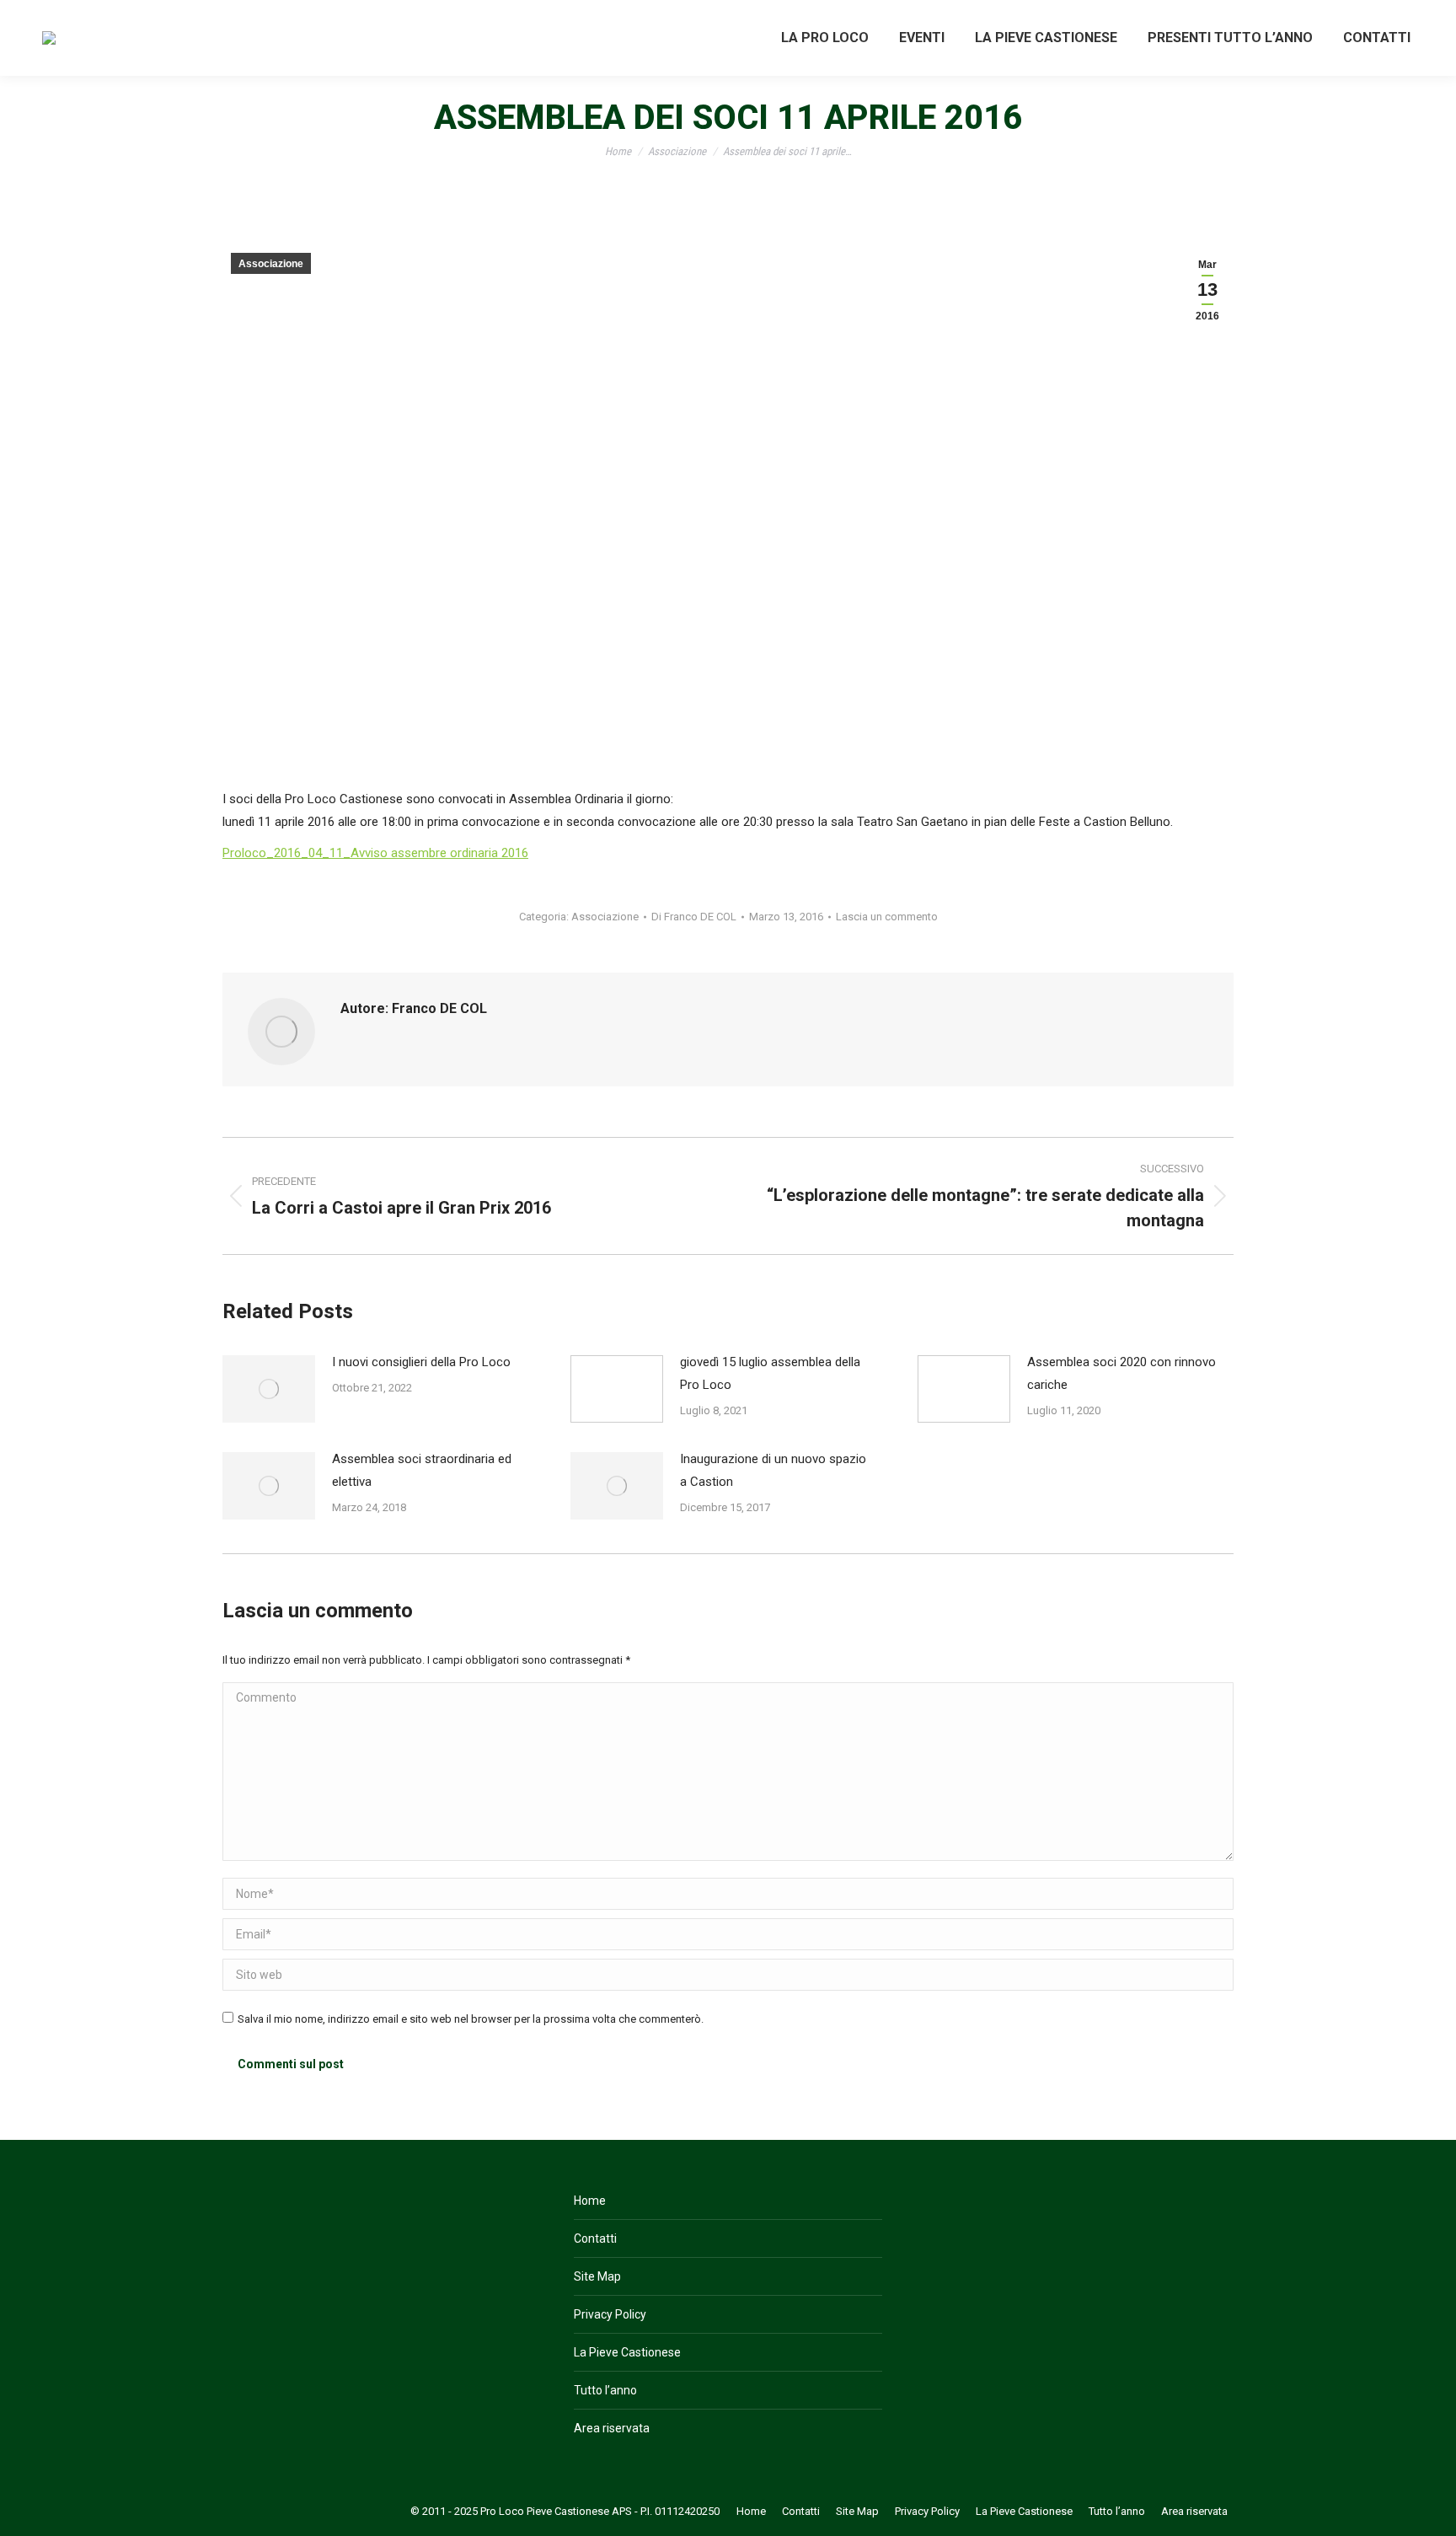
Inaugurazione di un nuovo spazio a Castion (773, 1470)
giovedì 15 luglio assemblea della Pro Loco (770, 1373)
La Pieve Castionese (627, 2352)
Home (590, 2201)
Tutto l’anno (605, 2390)
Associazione (271, 264)
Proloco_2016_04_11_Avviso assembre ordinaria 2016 (375, 853)
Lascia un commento (887, 917)
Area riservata (612, 2428)
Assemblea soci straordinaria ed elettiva (422, 1470)
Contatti (595, 2238)
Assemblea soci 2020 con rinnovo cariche (1121, 1373)
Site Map (597, 2276)
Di (694, 917)
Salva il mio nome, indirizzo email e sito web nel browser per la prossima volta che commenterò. (471, 2019)
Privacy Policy (610, 2314)
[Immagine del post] (269, 1389)
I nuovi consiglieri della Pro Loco (421, 1362)
